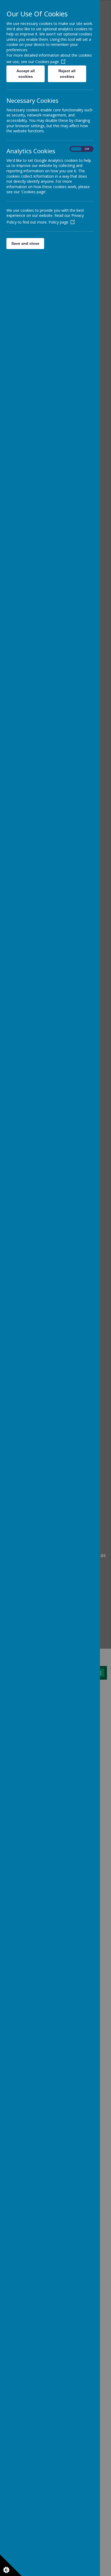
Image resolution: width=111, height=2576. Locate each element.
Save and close (25, 243)
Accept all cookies (26, 74)
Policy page (58, 222)
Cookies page (47, 62)
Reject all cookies (67, 74)
